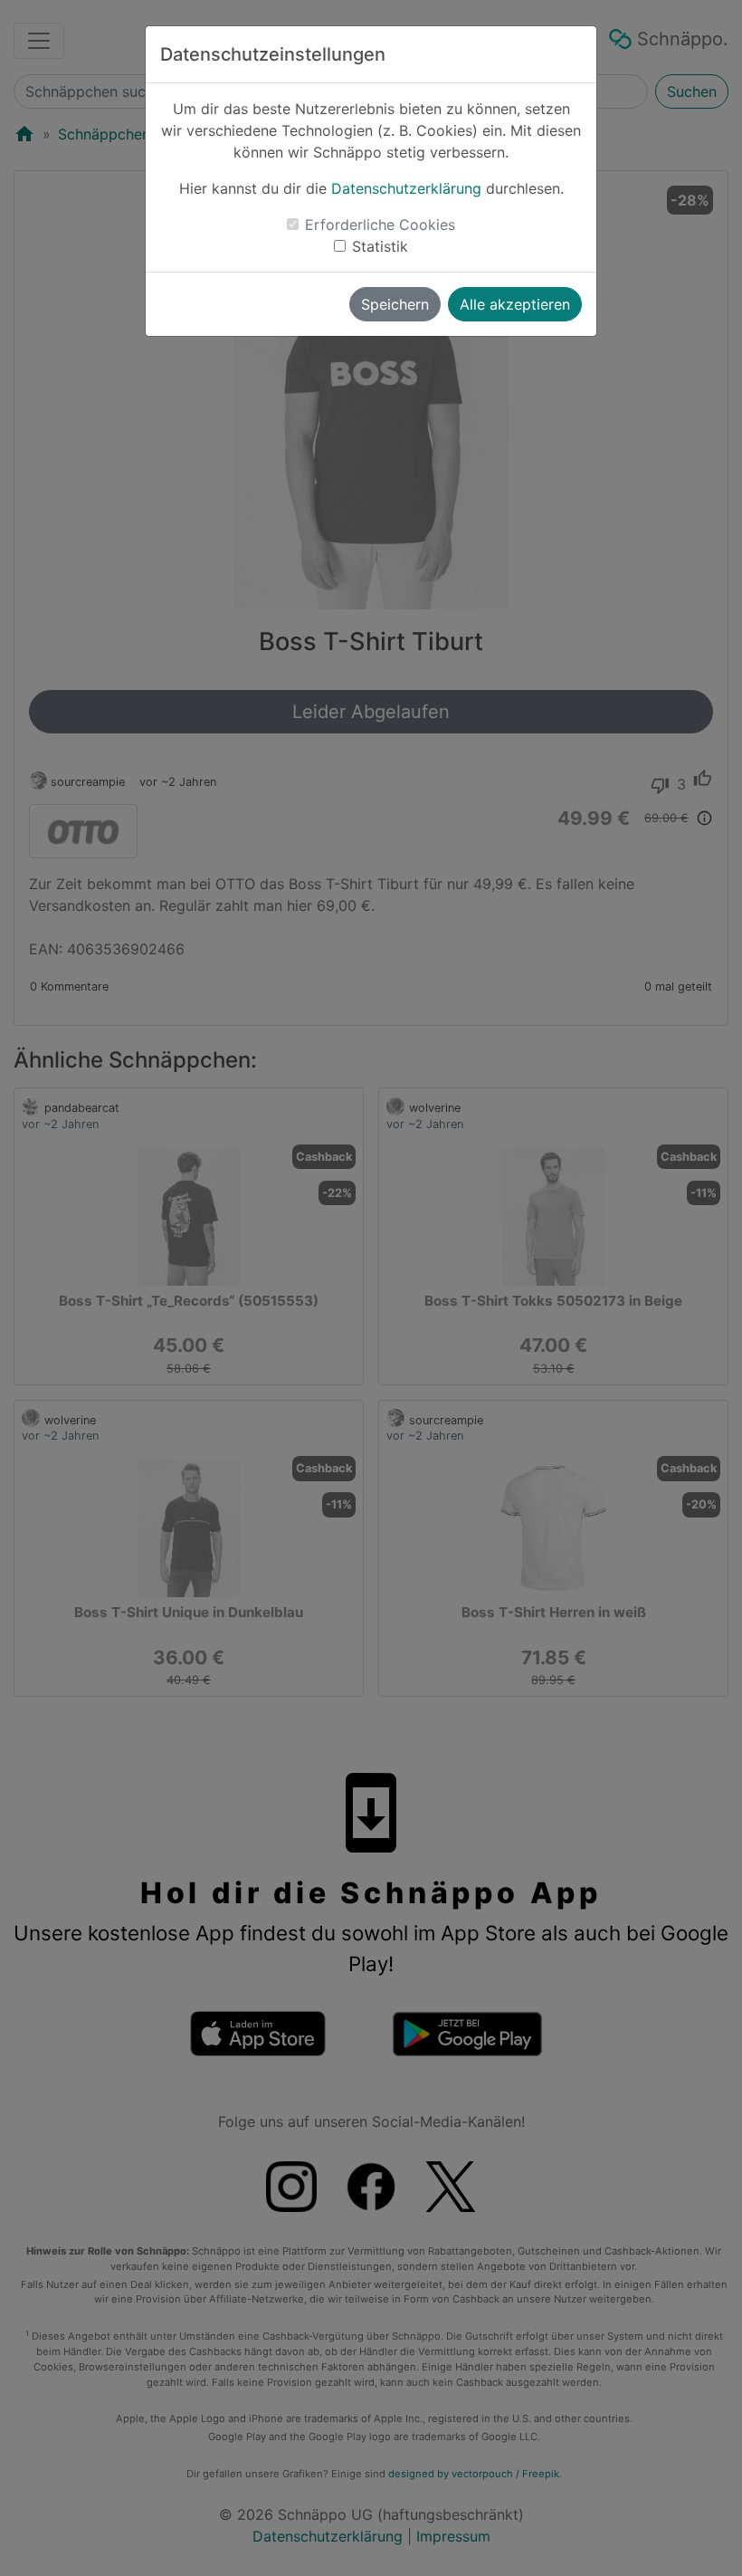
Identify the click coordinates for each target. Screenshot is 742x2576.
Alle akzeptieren (515, 304)
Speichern (395, 304)
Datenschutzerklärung (406, 188)
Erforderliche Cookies (380, 225)
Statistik (380, 246)
